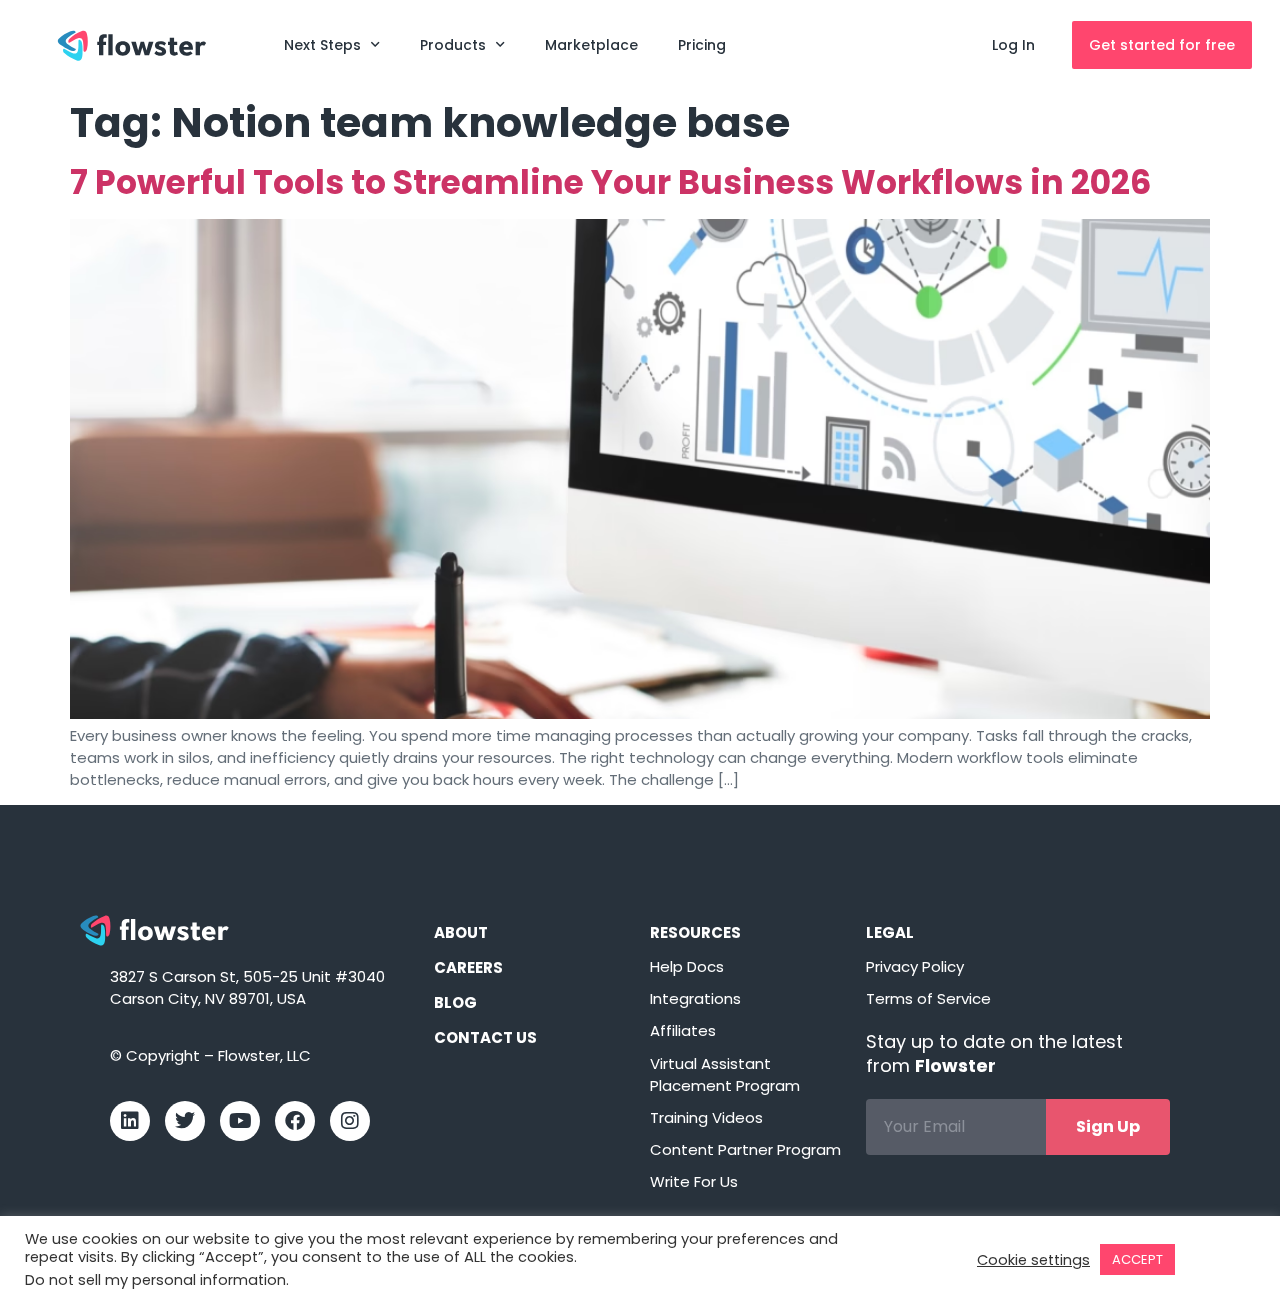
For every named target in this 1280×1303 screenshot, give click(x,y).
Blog (455, 1002)
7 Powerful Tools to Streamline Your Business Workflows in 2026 (610, 182)
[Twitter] (185, 1121)
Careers (468, 967)
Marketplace (591, 45)
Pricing (702, 45)
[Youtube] (240, 1121)
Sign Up (1108, 1126)
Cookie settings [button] (1033, 1260)
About (461, 932)
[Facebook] (295, 1121)
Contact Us (485, 1037)
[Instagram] (350, 1121)
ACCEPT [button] (1137, 1259)
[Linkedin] (130, 1121)
